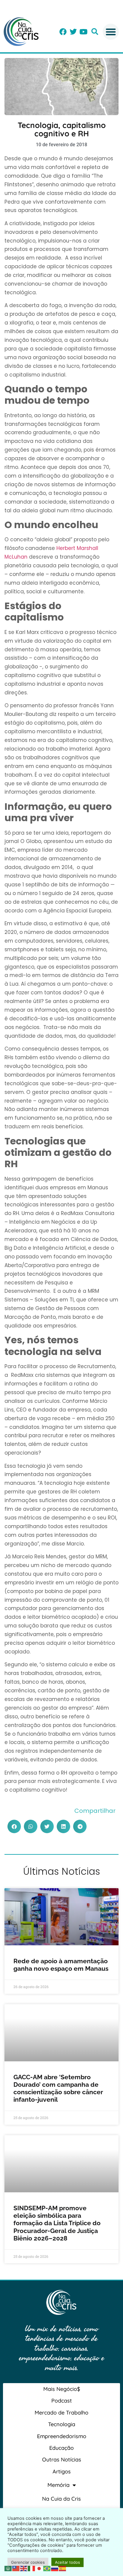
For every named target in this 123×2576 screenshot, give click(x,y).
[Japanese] (39, 2568)
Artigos (62, 2471)
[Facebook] (63, 32)
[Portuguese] (47, 2568)
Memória (59, 2485)
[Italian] (32, 2568)
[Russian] (55, 2568)
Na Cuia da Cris (61, 2499)
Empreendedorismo (62, 2436)
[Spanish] (63, 2568)
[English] (24, 2568)
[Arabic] (8, 2568)
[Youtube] (83, 32)
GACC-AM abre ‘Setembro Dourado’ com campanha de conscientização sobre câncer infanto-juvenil (58, 2088)
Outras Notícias (62, 2460)
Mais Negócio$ (62, 2389)
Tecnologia (62, 2424)
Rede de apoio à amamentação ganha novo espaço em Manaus (61, 1965)
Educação (61, 2448)
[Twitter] (73, 32)
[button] (95, 32)
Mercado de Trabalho (61, 2413)
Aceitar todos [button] (67, 2562)
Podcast (62, 2401)
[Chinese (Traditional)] (16, 2568)
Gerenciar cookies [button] (28, 2562)
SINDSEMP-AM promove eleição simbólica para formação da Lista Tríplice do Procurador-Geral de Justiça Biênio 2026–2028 (57, 2223)
